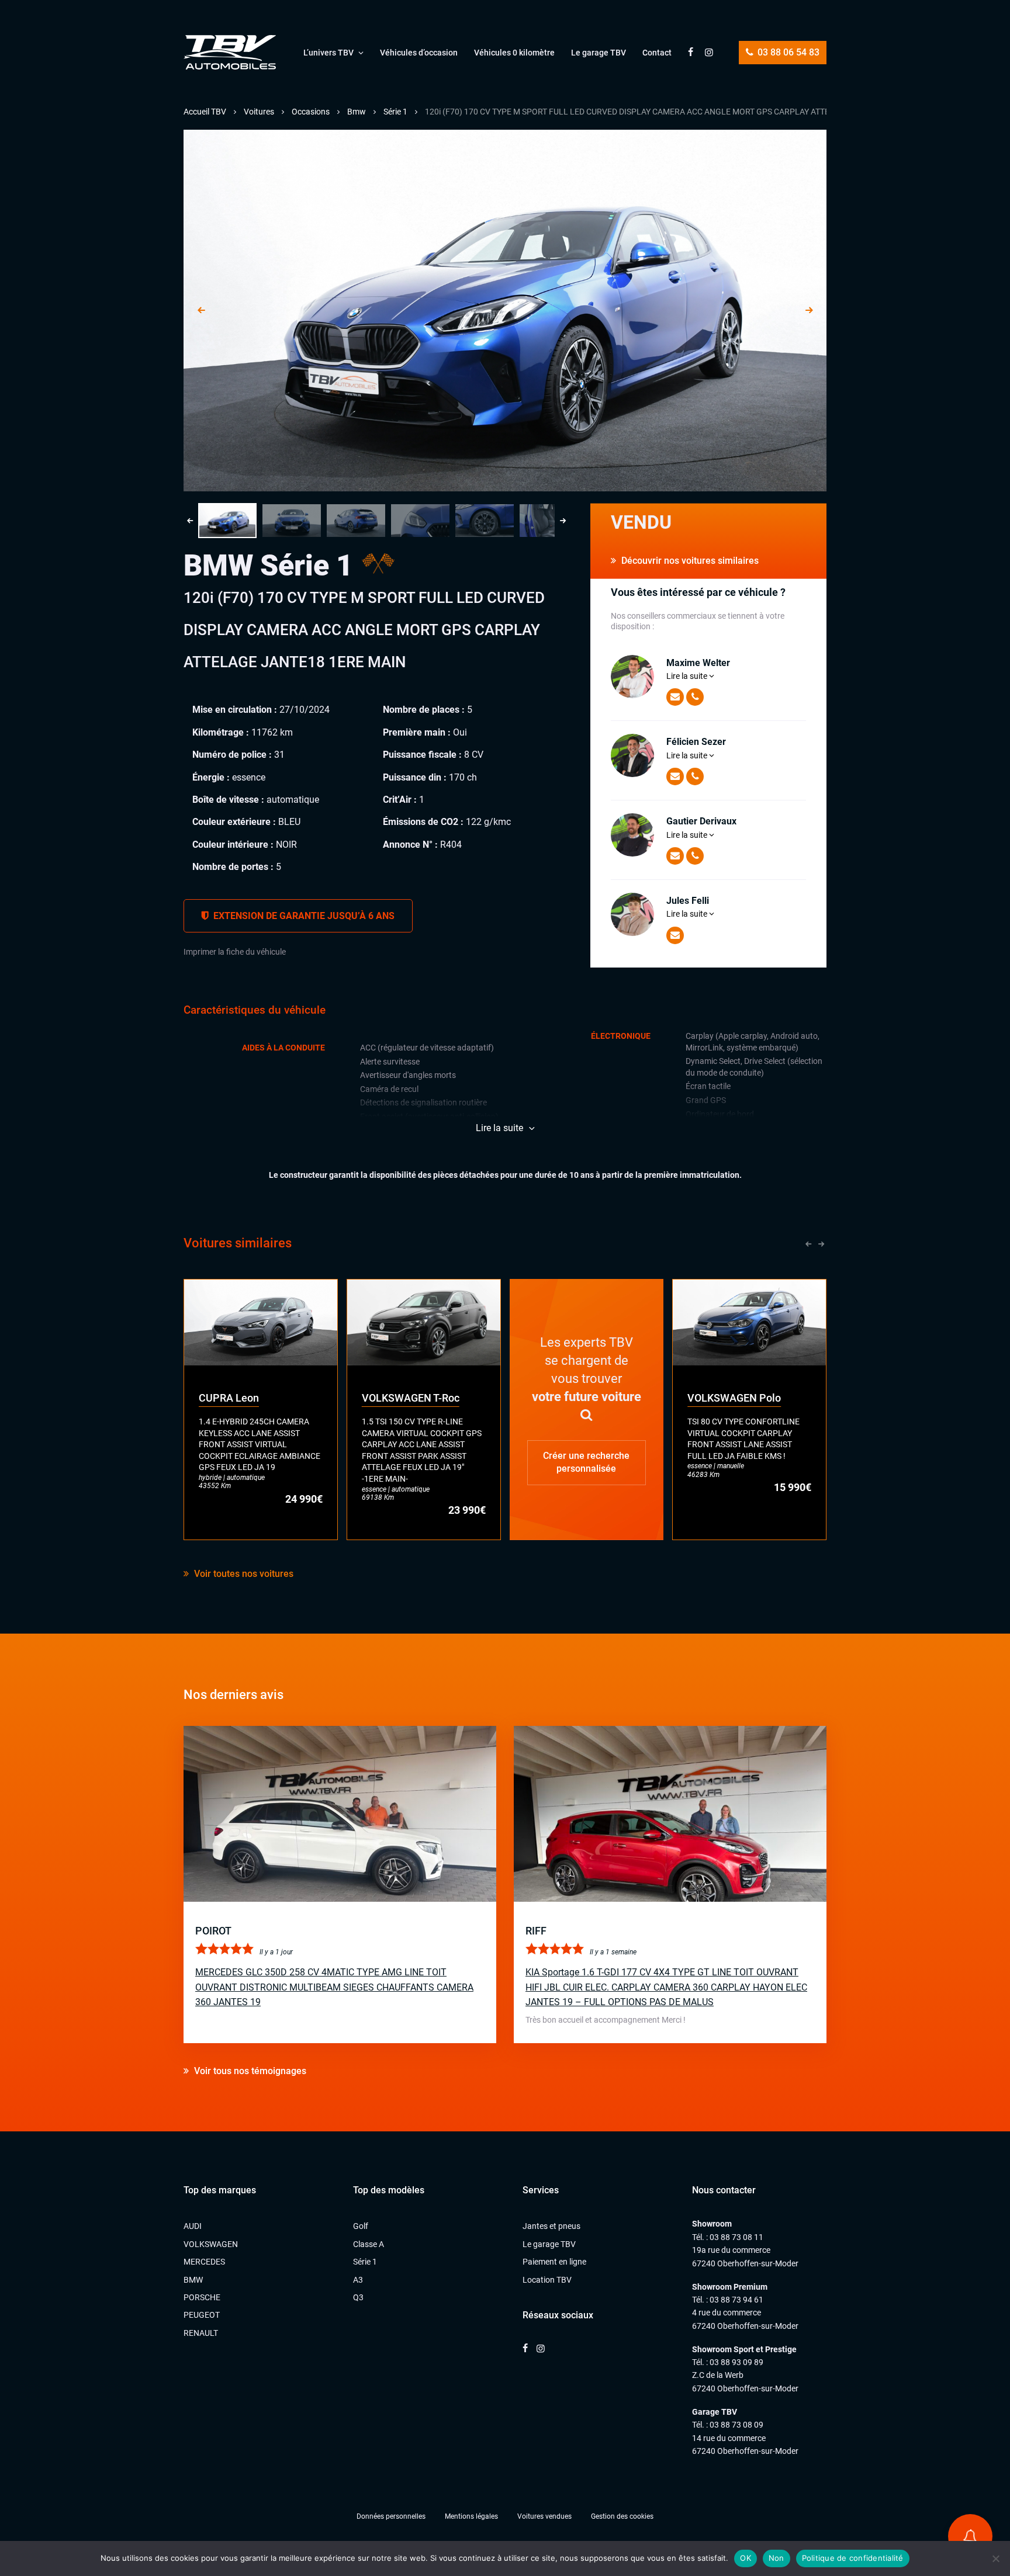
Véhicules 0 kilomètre (514, 53)
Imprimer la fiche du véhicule (235, 952)
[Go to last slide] (201, 311)
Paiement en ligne (554, 2262)
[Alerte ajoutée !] (970, 2536)
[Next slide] (809, 311)
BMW (193, 2280)
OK (746, 2558)
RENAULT (201, 2333)
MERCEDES (204, 2262)
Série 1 (365, 2262)
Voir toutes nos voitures (243, 1574)
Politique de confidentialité (853, 2558)
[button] (227, 521)
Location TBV (547, 2280)
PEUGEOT (202, 2315)
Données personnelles (391, 2516)
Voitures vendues (544, 2516)
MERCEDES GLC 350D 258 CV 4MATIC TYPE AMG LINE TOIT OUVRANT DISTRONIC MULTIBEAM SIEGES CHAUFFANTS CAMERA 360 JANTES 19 (334, 1987)
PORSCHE (202, 2297)
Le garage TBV (599, 53)
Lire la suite (688, 676)
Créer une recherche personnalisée (586, 1462)
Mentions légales (471, 2516)
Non (776, 2558)
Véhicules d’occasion (419, 53)
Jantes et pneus (551, 2226)
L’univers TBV (328, 53)
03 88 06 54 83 (787, 52)
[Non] (995, 2558)
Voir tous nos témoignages (249, 2071)
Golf (361, 2226)
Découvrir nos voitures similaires (689, 561)
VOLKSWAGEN (211, 2244)
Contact (657, 53)
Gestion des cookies (622, 2516)
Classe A (369, 2244)
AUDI (193, 2226)
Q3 (358, 2297)
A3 (358, 2280)
